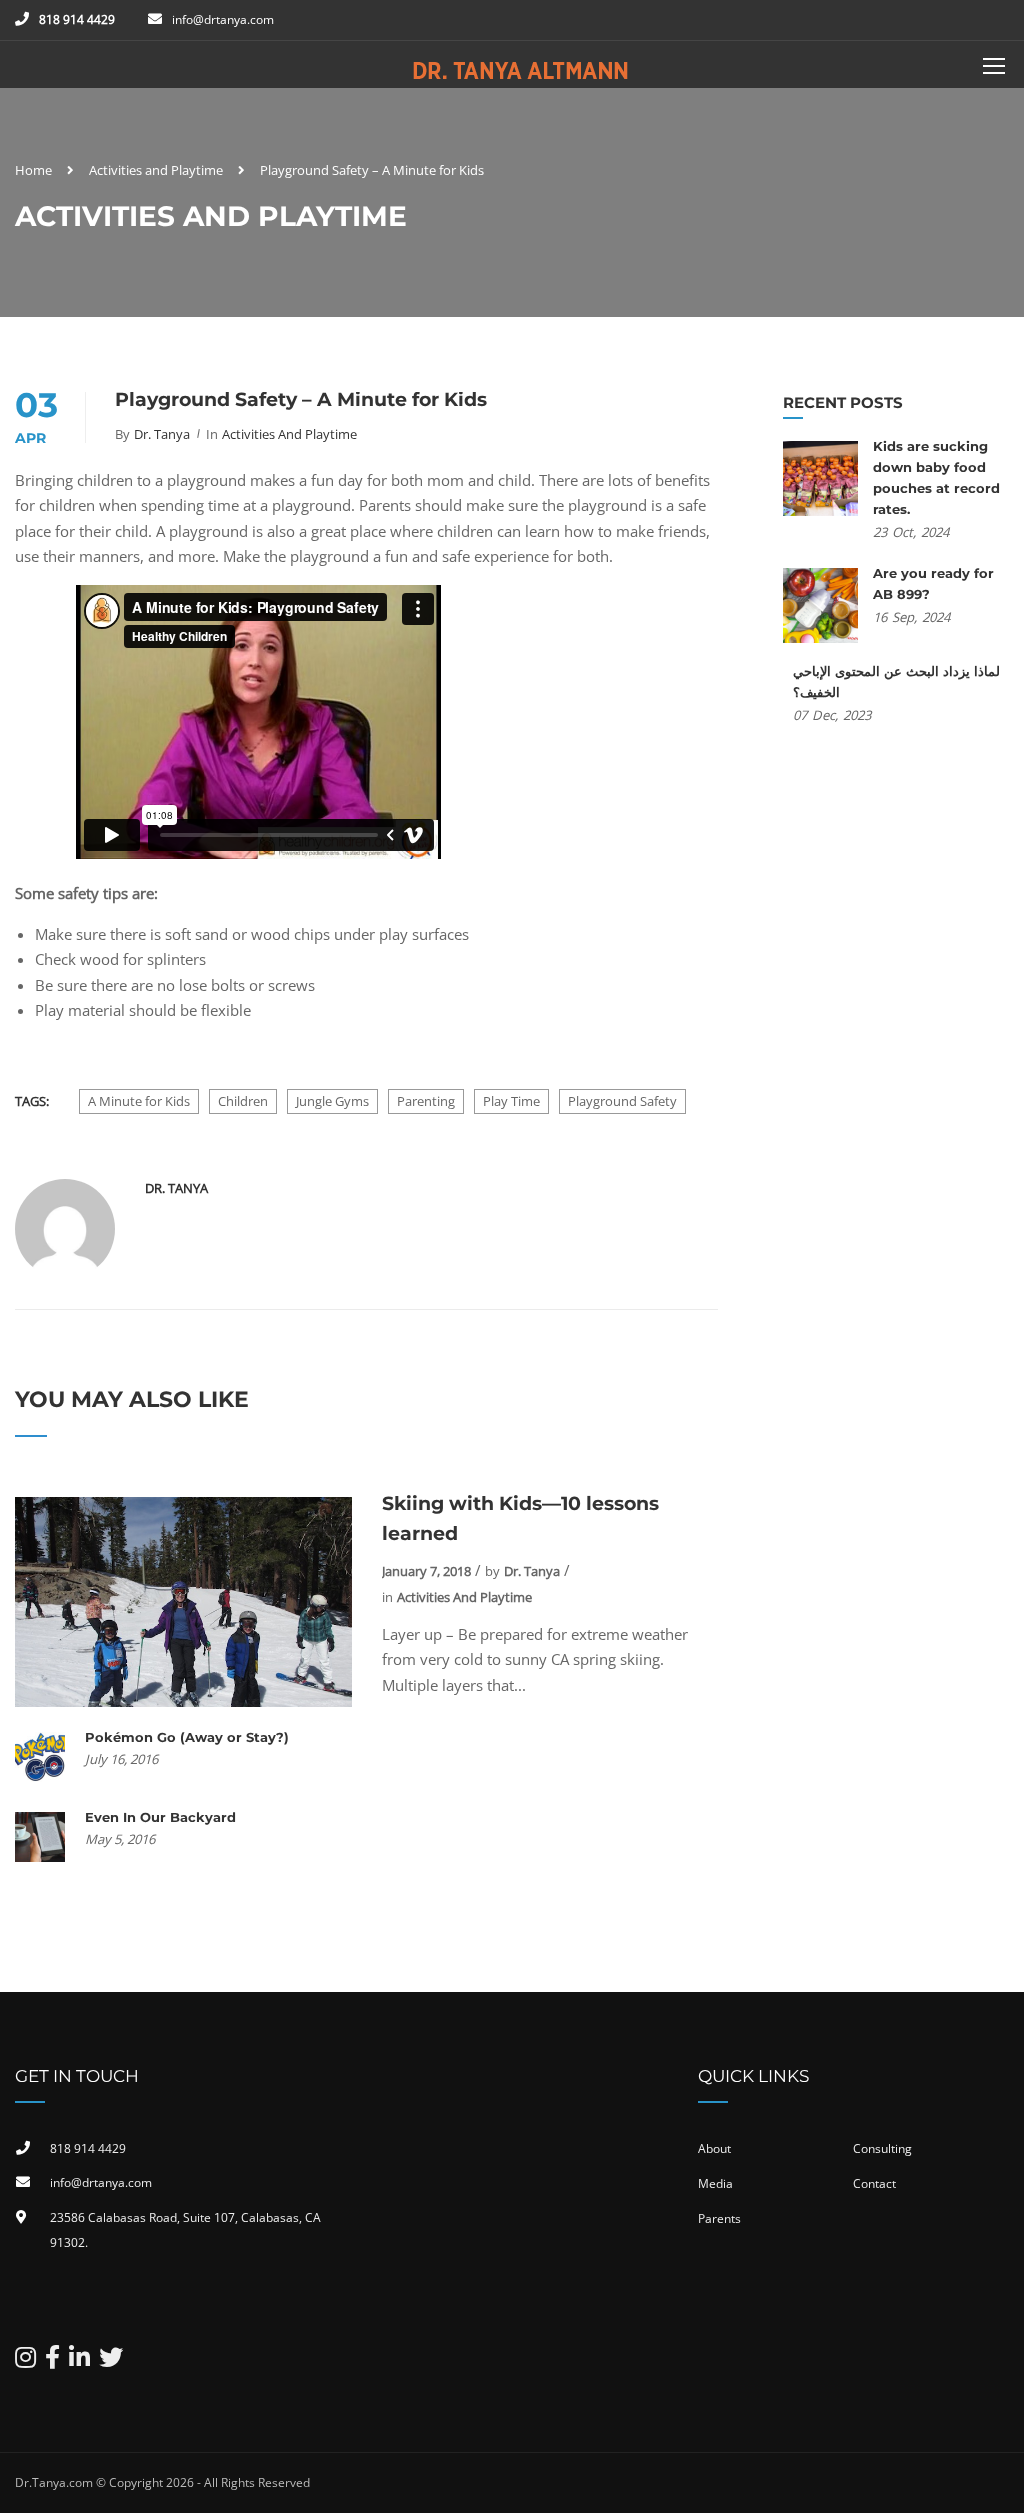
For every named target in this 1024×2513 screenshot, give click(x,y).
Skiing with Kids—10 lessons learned (520, 1518)
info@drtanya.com (223, 19)
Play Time (511, 1101)
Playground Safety (622, 1101)
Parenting (426, 1101)
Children (243, 1101)
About (714, 2148)
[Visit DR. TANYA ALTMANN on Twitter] (111, 2361)
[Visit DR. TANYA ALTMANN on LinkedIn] (79, 2361)
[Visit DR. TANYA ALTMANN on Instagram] (25, 2361)
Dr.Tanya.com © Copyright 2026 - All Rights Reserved (162, 2482)
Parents (719, 2218)
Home (33, 170)
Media (715, 2183)
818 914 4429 (77, 19)
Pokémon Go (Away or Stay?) (187, 1737)
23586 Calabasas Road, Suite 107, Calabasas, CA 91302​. (185, 2230)
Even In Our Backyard (160, 1817)
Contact (874, 2183)
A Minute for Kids (139, 1101)
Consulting (882, 2148)
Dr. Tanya (162, 434)
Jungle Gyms (332, 1101)
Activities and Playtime (156, 170)
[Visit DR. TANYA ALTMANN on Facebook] (52, 2361)
